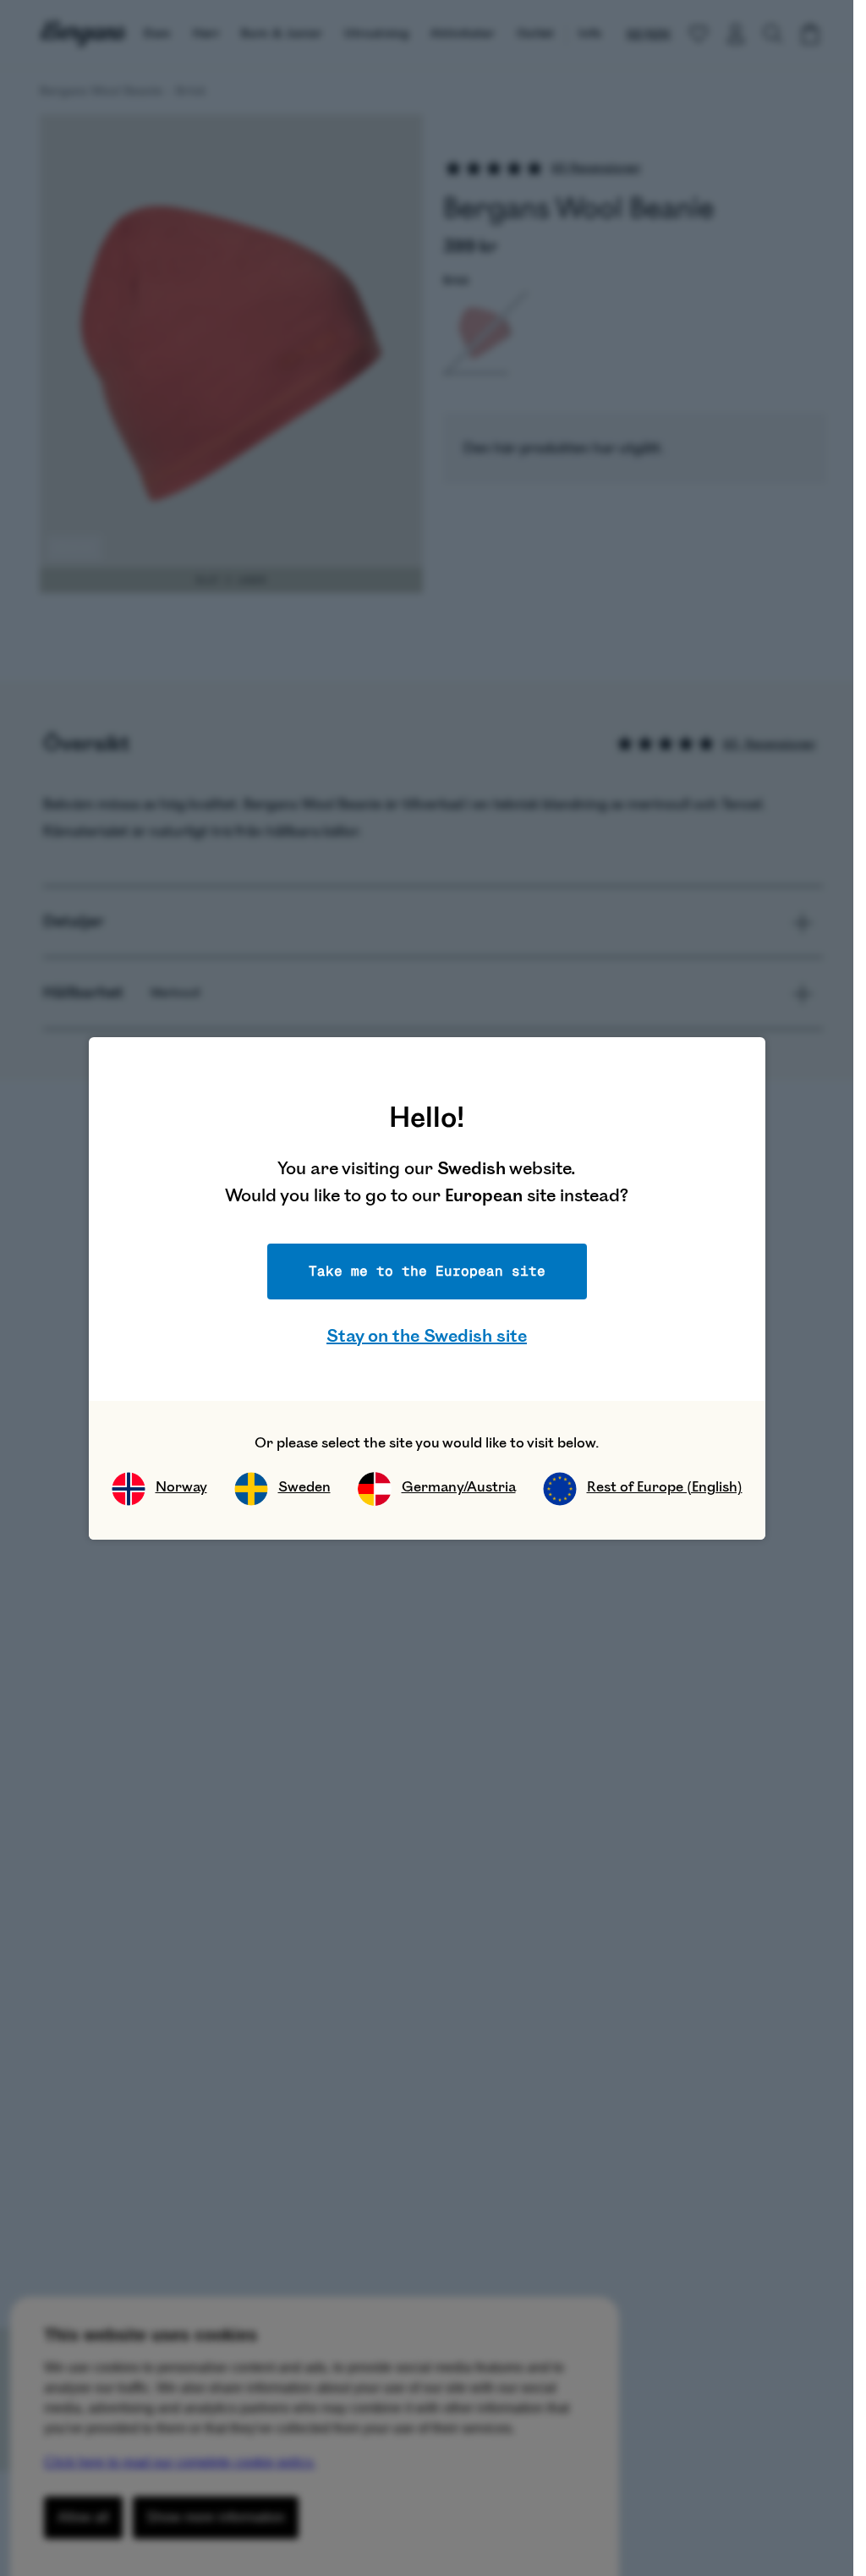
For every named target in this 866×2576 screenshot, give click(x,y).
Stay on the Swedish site (427, 1336)
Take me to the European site (427, 1271)
